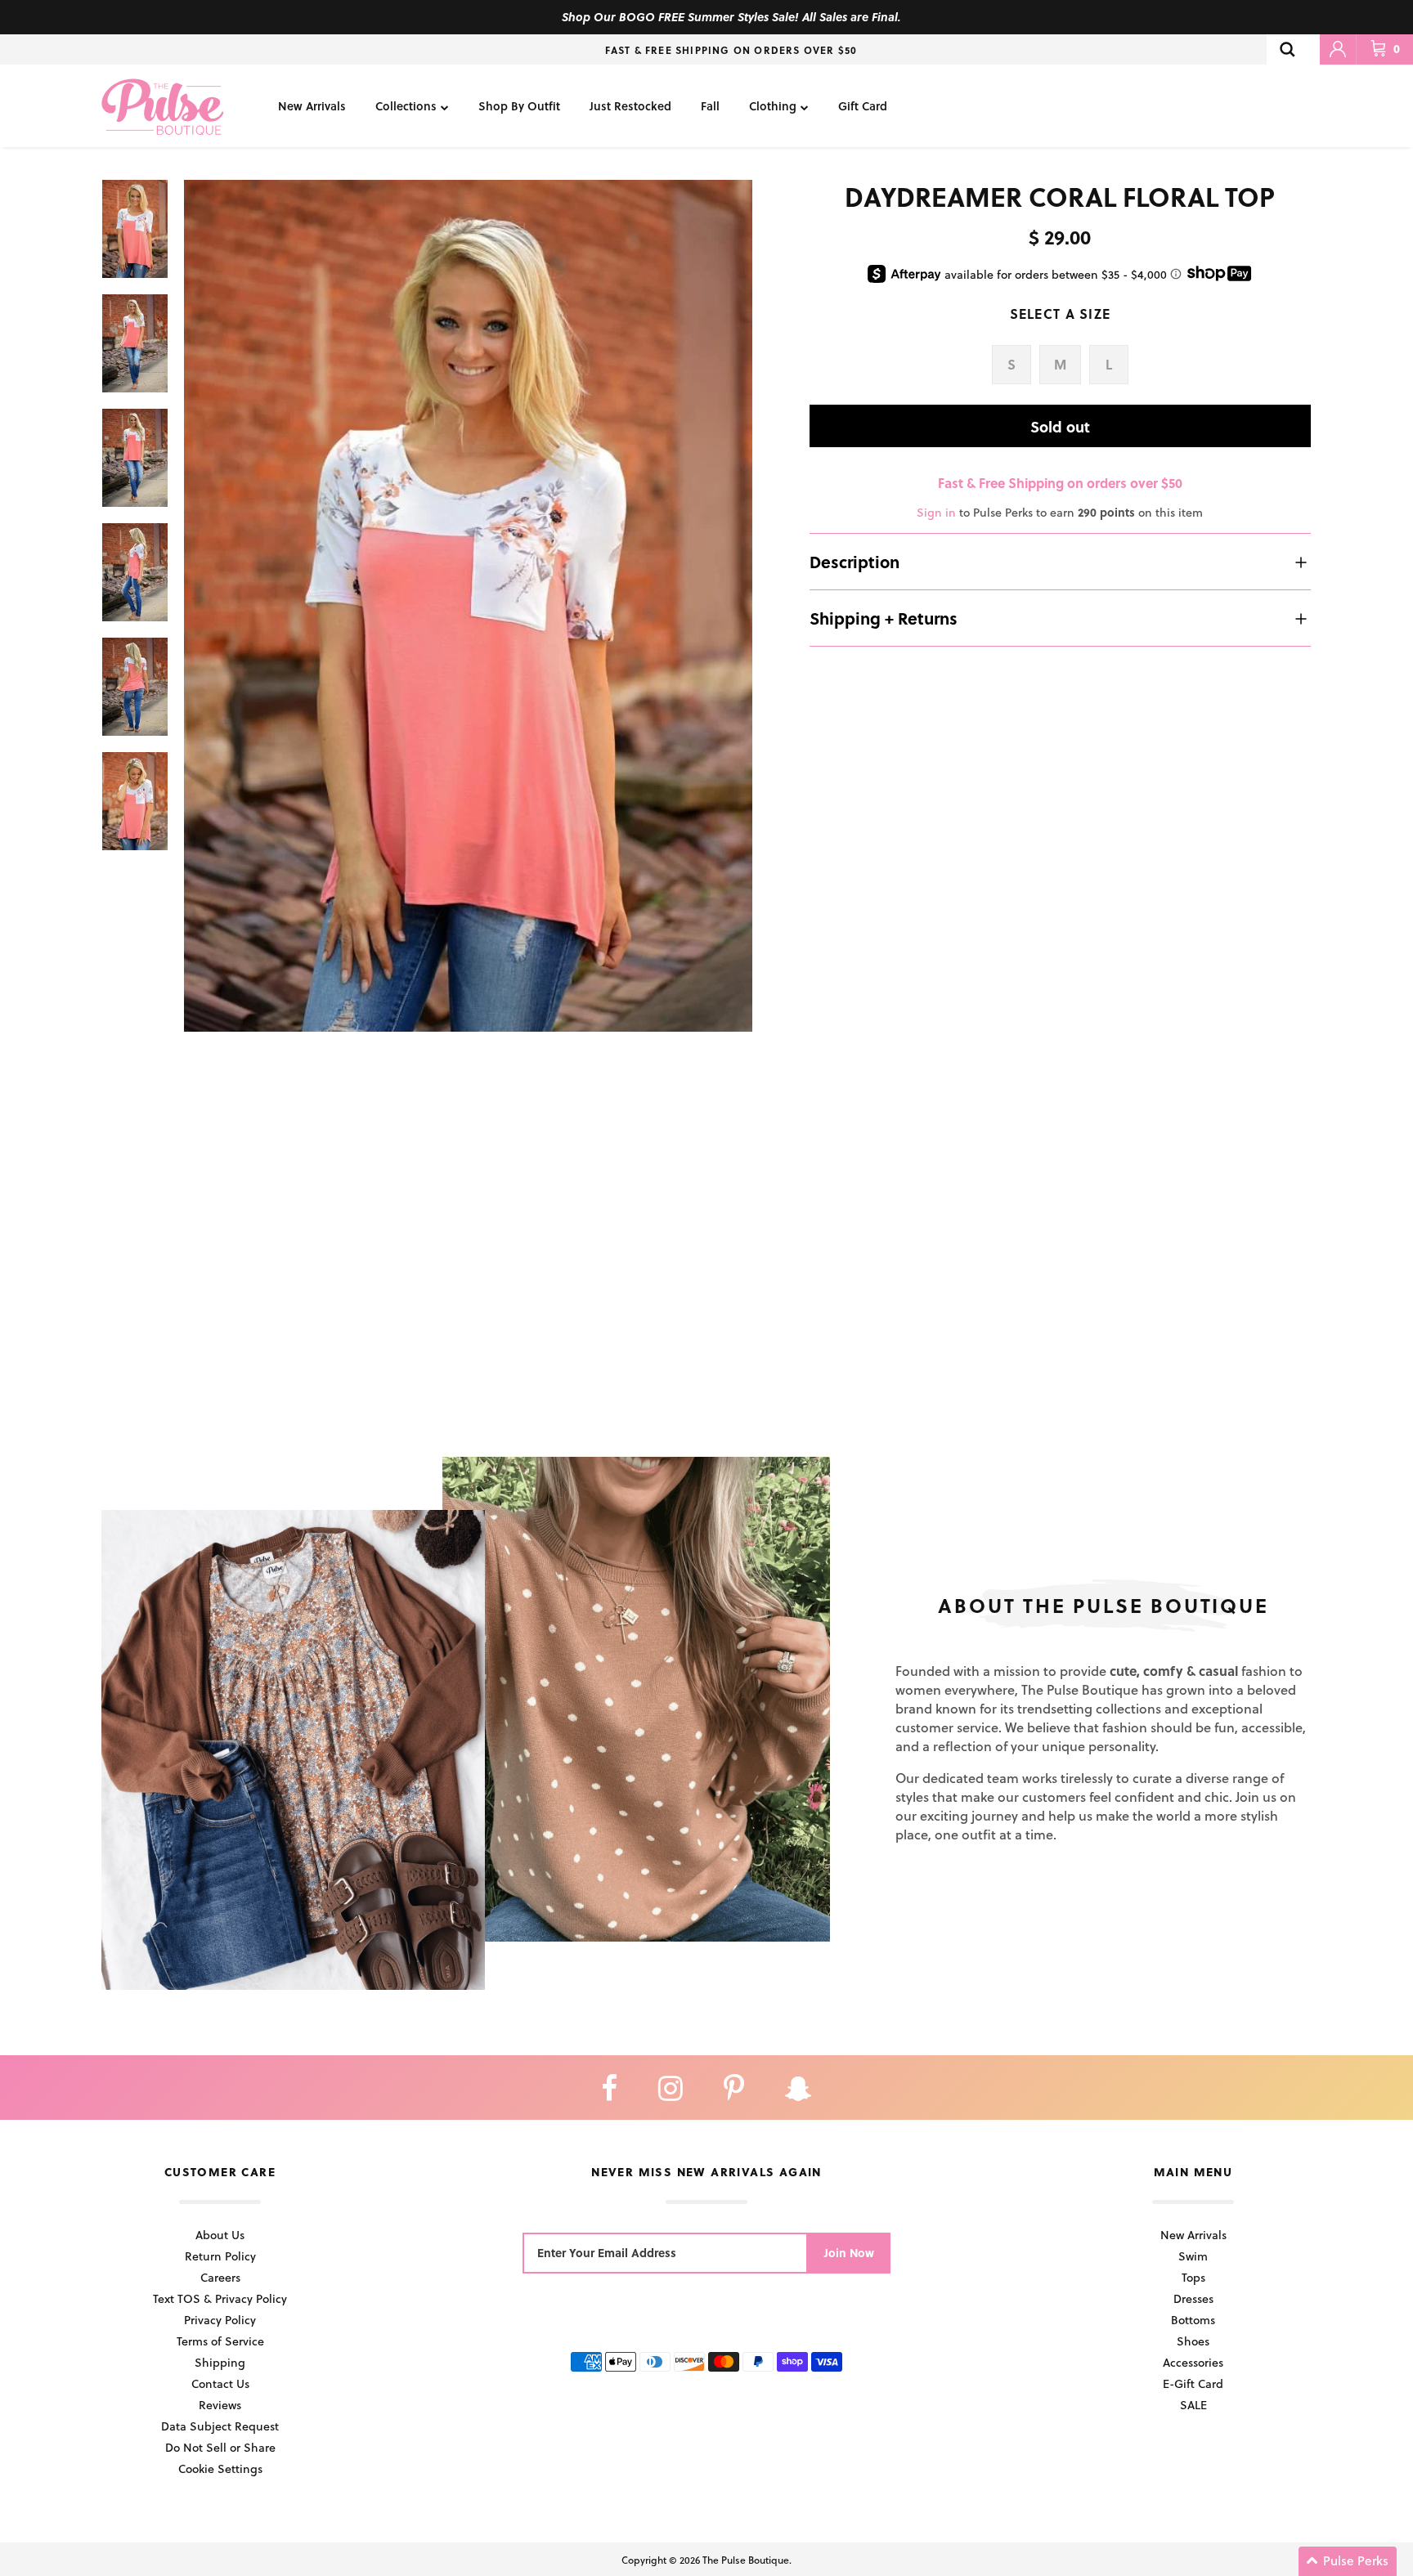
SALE (1193, 2405)
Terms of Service (220, 2341)
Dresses (1193, 2298)
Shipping (220, 2362)
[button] (1348, 2561)
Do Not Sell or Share (220, 2447)
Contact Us (220, 2383)
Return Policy (220, 2256)
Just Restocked (630, 106)
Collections (406, 106)
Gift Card (863, 106)
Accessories (1193, 2362)
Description (855, 562)
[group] (468, 606)
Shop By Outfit (519, 106)
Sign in (936, 512)
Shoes (1193, 2341)
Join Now (849, 2253)
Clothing (773, 106)
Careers (220, 2277)
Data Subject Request (220, 2426)
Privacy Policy (220, 2320)
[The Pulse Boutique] (163, 106)
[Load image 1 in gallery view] (468, 606)
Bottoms (1193, 2320)
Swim (1193, 2256)
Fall (710, 106)
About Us (220, 2235)
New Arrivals (312, 106)
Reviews (220, 2405)
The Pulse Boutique (746, 2560)
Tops (1193, 2277)
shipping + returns (884, 618)
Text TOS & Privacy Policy (220, 2298)
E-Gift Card (1193, 2383)
